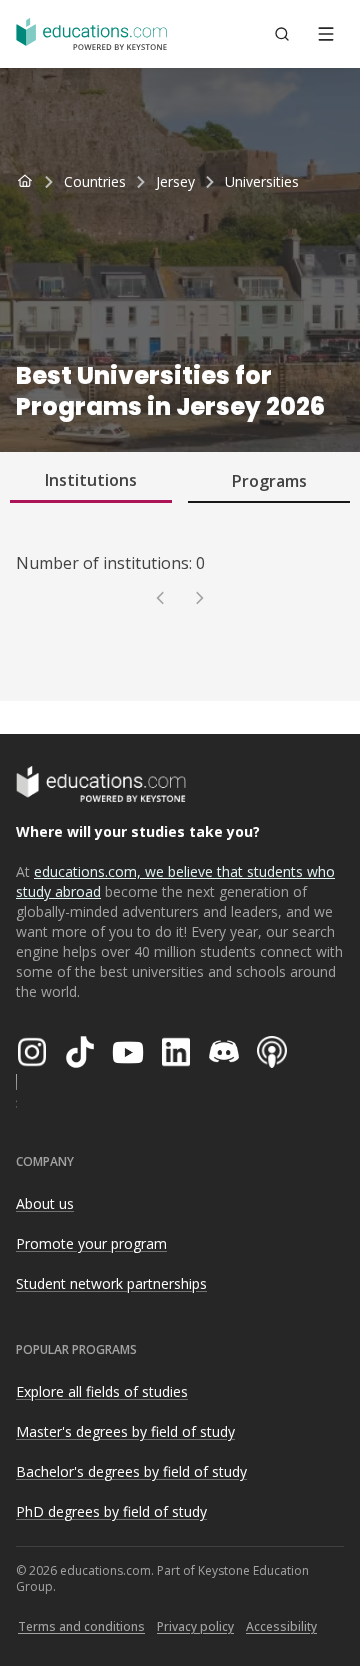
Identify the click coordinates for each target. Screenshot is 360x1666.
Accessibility (281, 1626)
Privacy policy (195, 1626)
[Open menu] (326, 34)
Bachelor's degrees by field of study (131, 1471)
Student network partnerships (111, 1283)
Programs (269, 481)
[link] (262, 182)
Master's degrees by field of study (125, 1431)
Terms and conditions (81, 1626)
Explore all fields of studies (102, 1391)
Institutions (91, 480)
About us (45, 1203)
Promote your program (91, 1243)
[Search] (282, 34)
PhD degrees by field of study (111, 1511)
